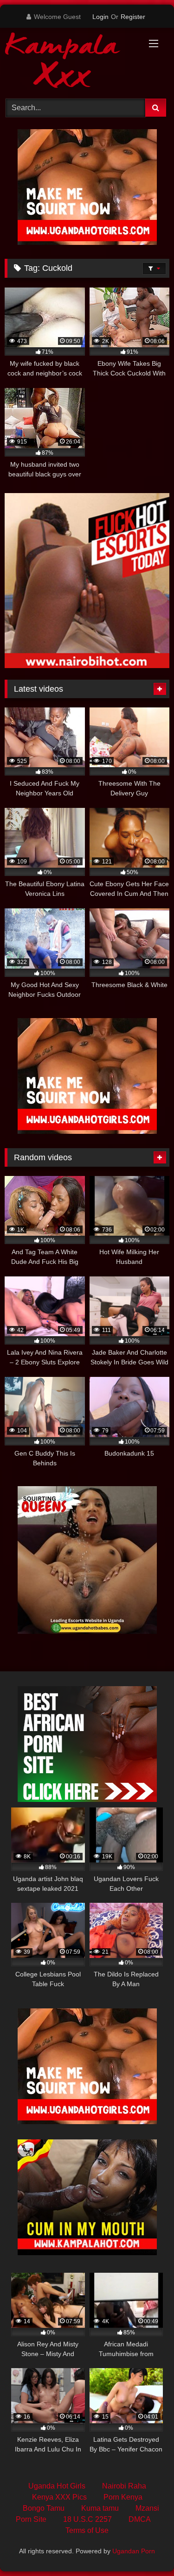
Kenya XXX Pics (59, 2497)
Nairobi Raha (124, 2486)
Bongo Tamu (44, 2508)
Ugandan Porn (134, 2551)
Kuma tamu (100, 2508)
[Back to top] (145, 2548)
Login (100, 17)
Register (133, 17)
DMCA (140, 2519)
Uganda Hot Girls (57, 2486)
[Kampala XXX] (71, 62)
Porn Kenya (123, 2497)
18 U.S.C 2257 (87, 2519)
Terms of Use (87, 2530)
